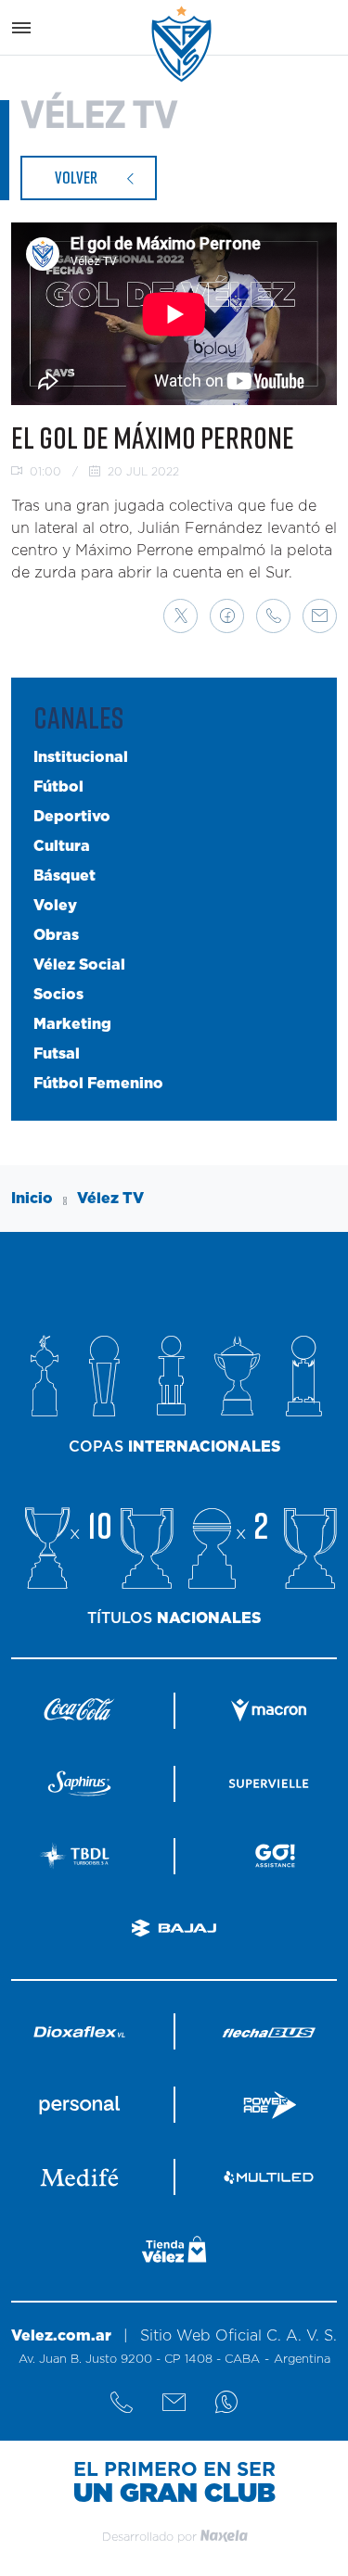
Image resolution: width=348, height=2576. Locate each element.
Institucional (81, 757)
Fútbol (58, 787)
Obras (56, 935)
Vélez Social (79, 965)
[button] (180, 616)
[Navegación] (21, 28)
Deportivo (72, 817)
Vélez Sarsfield (183, 44)
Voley (55, 906)
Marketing (72, 1024)
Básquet (64, 876)
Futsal (57, 1054)
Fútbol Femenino (98, 1084)
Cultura (62, 846)
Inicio (32, 1199)
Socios (58, 995)
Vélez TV (110, 1199)
